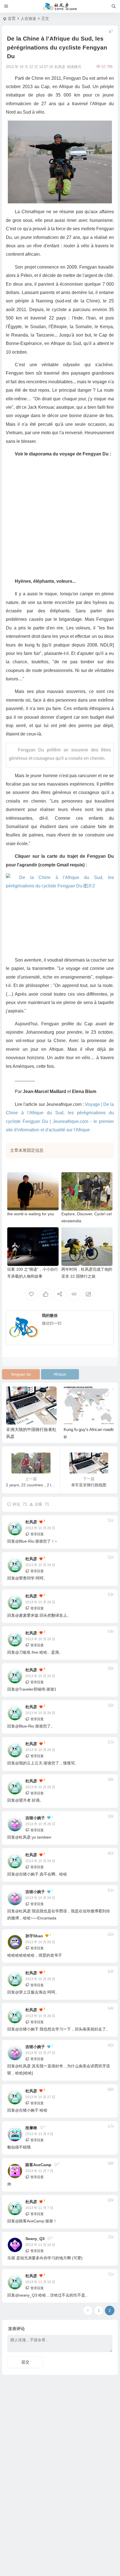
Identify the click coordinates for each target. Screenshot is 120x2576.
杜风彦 (31, 1522)
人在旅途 (28, 18)
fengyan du (21, 1374)
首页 (12, 18)
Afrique (60, 1374)
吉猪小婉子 (35, 1818)
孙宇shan (34, 1936)
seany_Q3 (35, 2239)
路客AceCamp (38, 2165)
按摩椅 (31, 2128)
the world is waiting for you (31, 1214)
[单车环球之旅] (60, 6)
